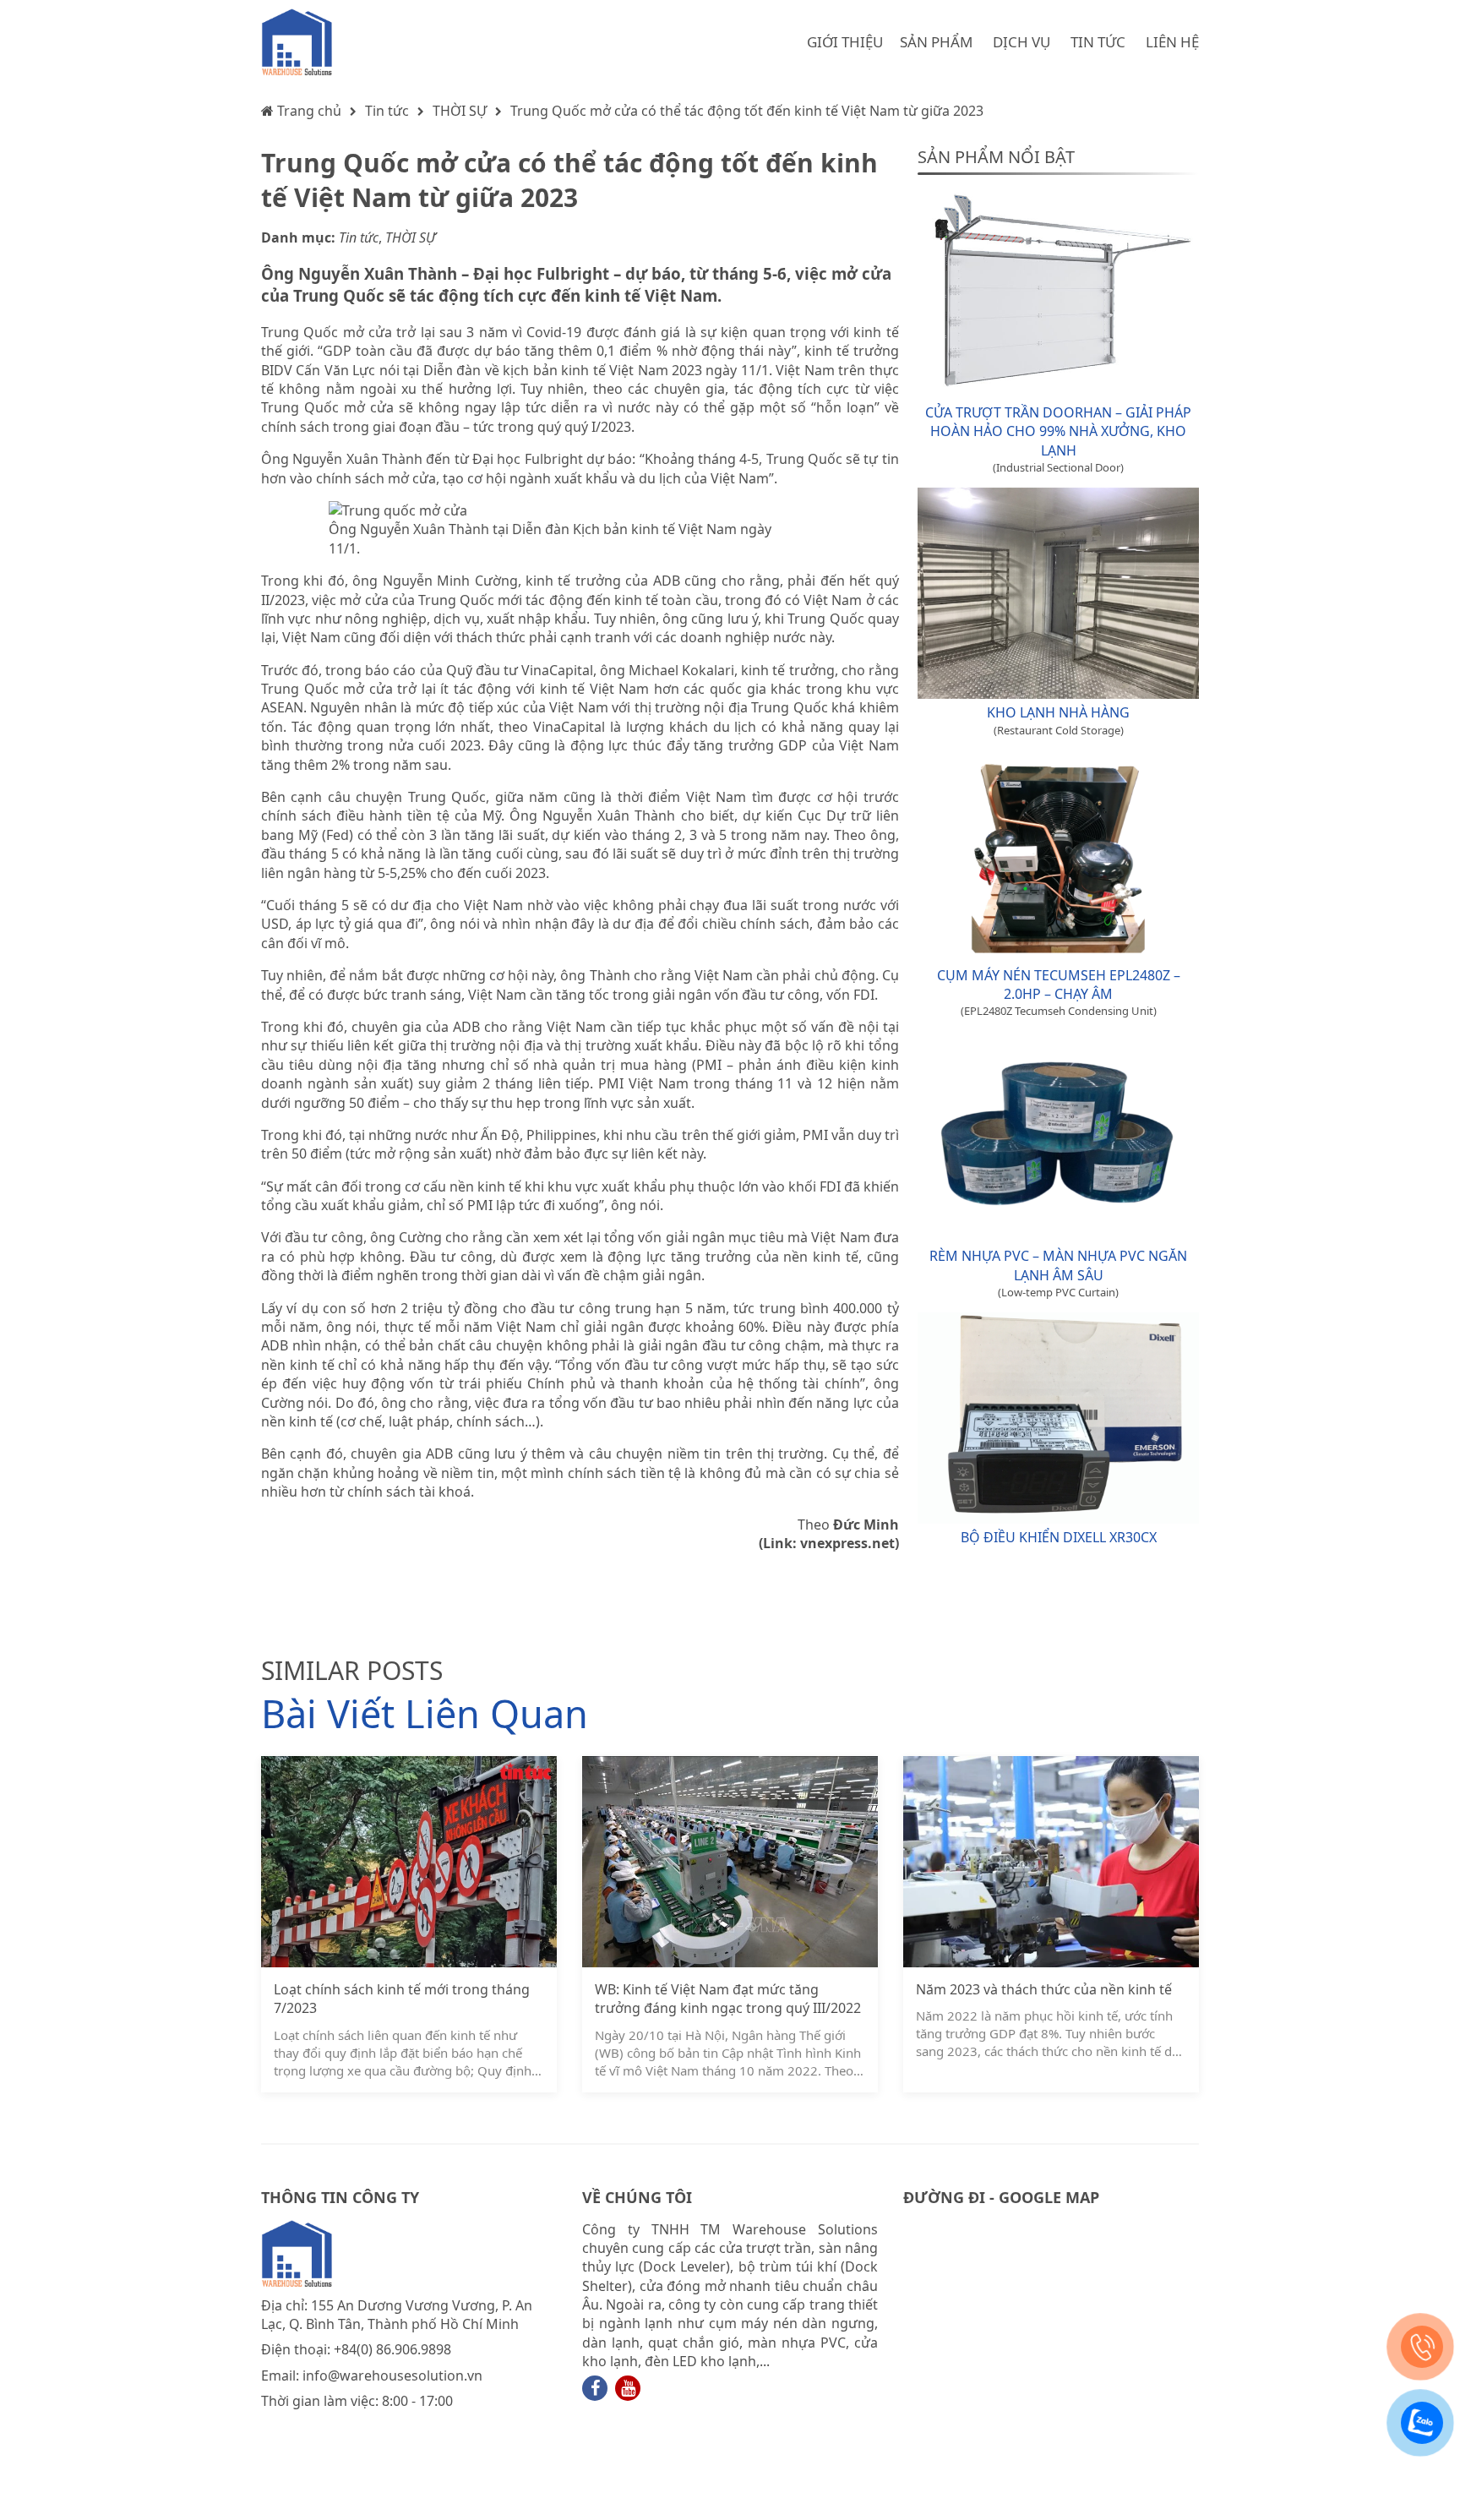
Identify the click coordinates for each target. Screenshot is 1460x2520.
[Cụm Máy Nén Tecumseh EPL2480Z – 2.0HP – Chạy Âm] (1058, 856)
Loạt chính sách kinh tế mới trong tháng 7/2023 (402, 1999)
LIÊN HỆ (1172, 42)
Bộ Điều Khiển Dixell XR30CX (1059, 1537)
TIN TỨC (1098, 42)
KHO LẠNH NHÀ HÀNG (1058, 712)
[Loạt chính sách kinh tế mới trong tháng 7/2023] (409, 1862)
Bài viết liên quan (425, 1713)
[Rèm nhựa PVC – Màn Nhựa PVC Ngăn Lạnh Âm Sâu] (1058, 1137)
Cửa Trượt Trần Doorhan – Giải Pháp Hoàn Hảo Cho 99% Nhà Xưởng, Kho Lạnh (1058, 431)
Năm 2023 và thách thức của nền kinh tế (1044, 1989)
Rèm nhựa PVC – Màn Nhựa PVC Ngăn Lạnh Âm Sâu (1058, 1265)
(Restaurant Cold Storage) (1059, 730)
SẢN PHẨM (936, 42)
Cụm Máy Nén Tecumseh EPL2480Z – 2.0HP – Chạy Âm (1059, 985)
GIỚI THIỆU (845, 42)
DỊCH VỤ (1021, 42)
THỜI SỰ (460, 111)
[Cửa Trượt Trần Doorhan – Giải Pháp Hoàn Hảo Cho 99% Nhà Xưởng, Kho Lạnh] (1058, 293)
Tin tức (387, 111)
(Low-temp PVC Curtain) (1058, 1292)
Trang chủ (308, 111)
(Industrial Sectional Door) (1058, 467)
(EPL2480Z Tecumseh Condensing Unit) (1059, 1011)
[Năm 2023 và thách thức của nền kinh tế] (1051, 1862)
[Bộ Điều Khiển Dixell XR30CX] (1058, 1418)
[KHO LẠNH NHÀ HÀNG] (1058, 593)
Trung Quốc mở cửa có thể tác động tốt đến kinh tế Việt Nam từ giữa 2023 (747, 111)
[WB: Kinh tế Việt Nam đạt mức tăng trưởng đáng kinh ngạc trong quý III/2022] (730, 1862)
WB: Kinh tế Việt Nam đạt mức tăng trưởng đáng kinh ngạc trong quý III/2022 (728, 1999)
